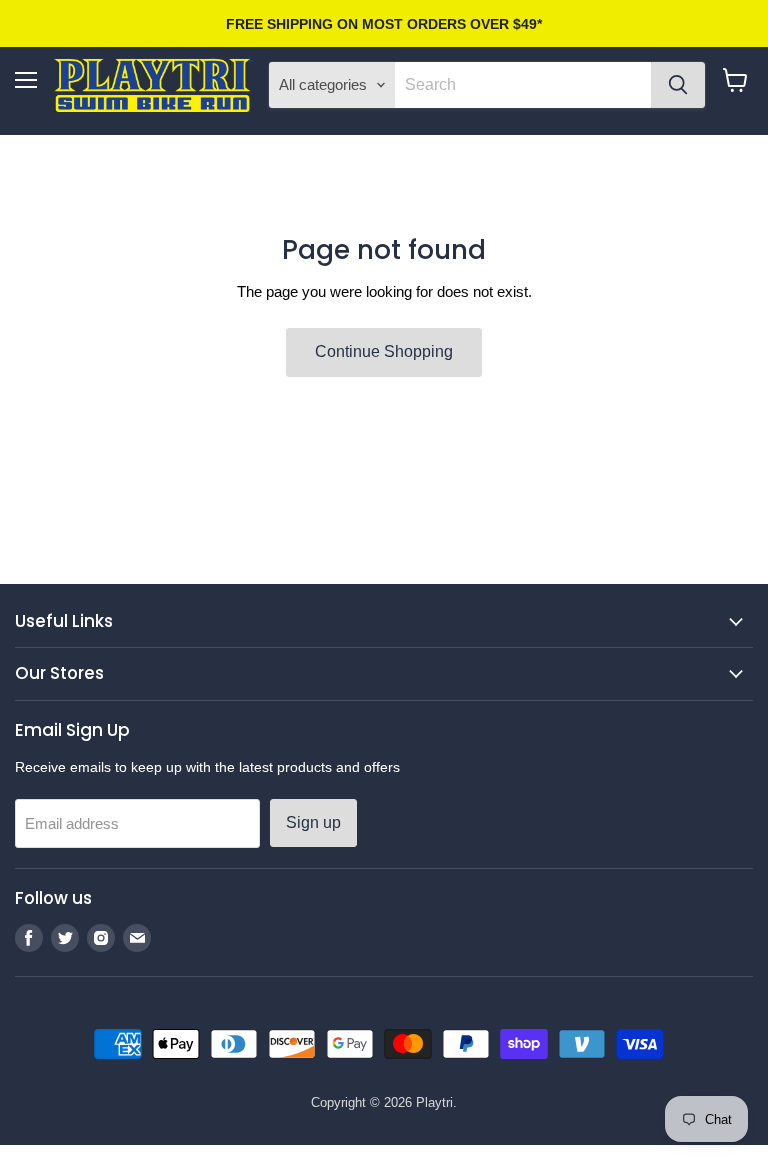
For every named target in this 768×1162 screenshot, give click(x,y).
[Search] (678, 85)
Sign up (313, 822)
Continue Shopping (384, 351)
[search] (523, 85)
